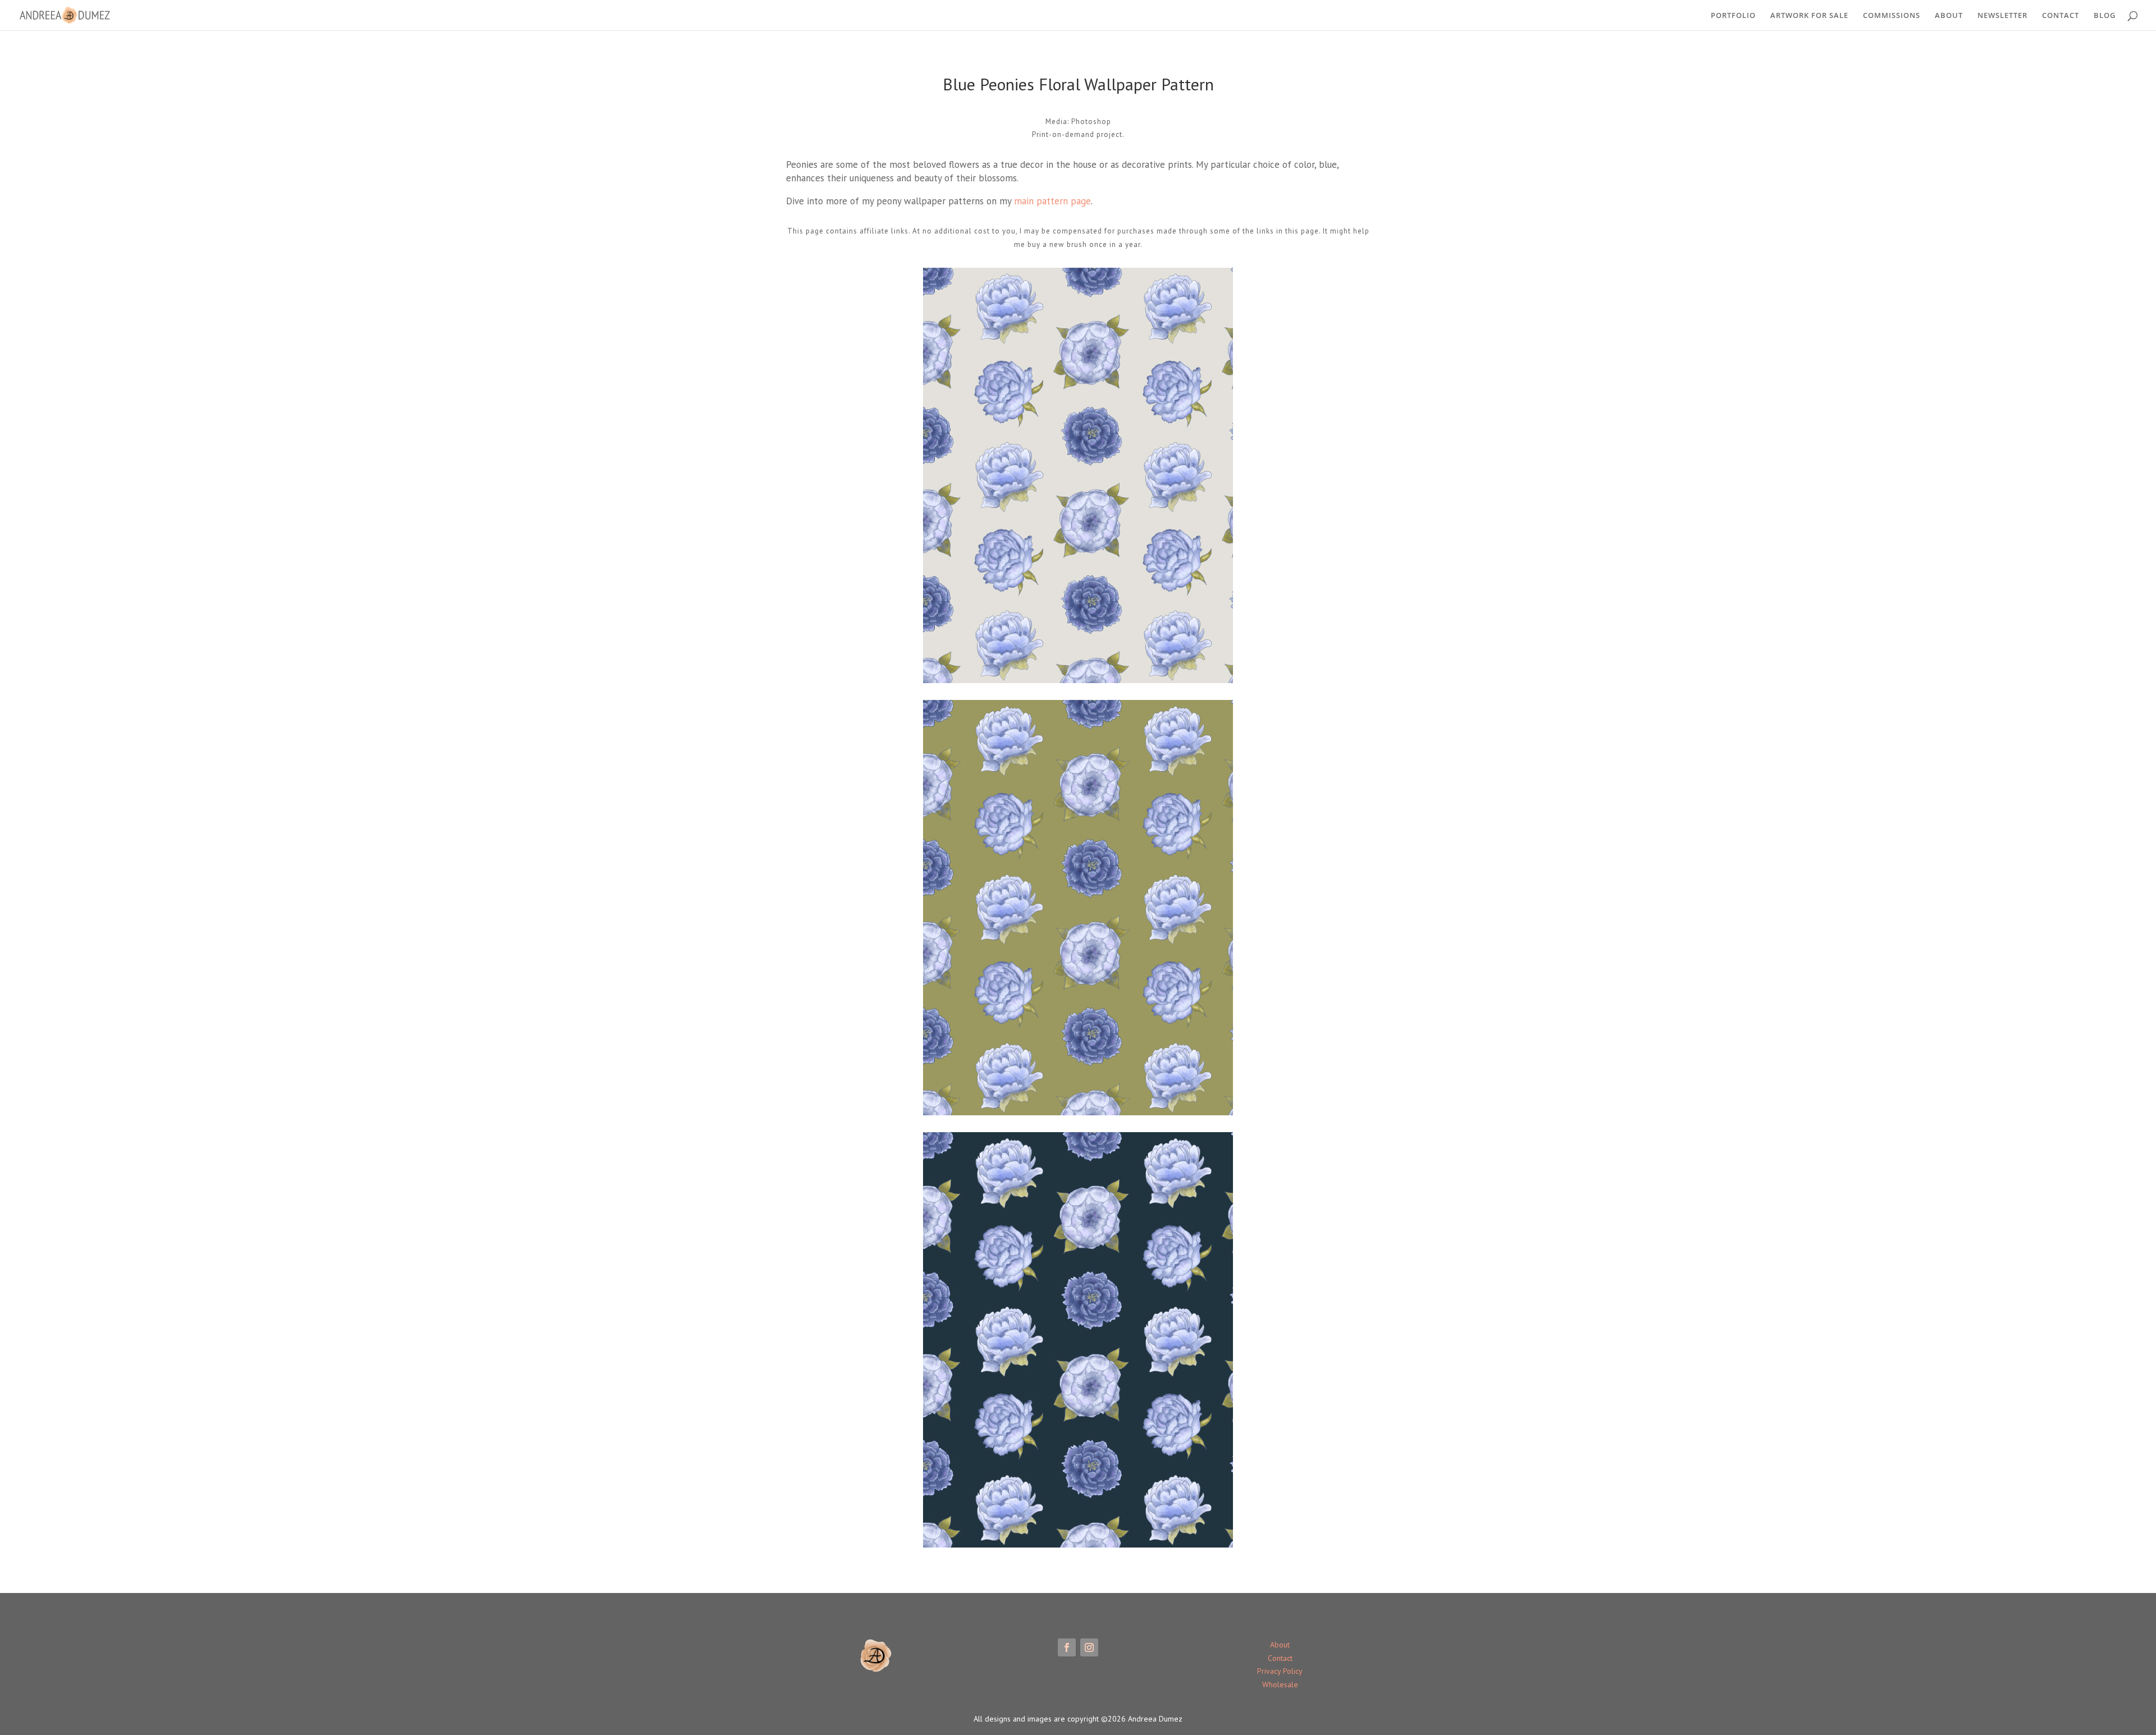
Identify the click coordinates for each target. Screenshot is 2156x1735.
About (1280, 1645)
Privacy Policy (1280, 1671)
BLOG (2105, 16)
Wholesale (1280, 1684)
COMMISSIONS (1892, 16)
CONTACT (2061, 16)
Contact (1280, 1658)
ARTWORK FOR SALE (1809, 16)
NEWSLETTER (2002, 16)
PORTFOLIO (1733, 16)
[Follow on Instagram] (1089, 1647)
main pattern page (1052, 201)
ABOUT (1949, 16)
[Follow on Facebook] (1067, 1647)
